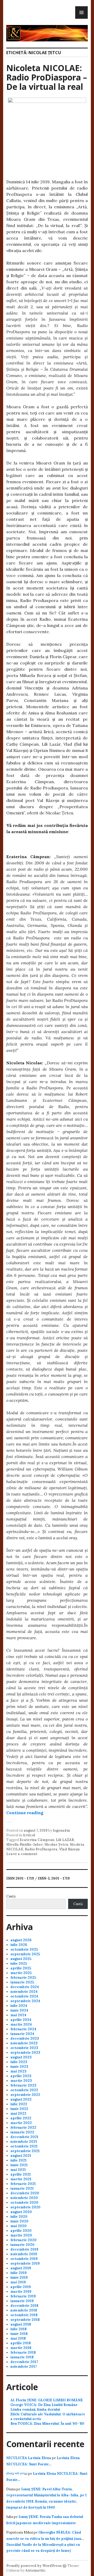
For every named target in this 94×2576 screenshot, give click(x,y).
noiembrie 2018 (24, 2310)
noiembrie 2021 (24, 2142)
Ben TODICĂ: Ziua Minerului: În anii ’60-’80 (47, 2424)
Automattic (35, 2570)
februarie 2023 (23, 2085)
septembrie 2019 (25, 2263)
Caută (11, 1896)
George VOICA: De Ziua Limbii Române (44, 2405)
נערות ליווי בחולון (17, 2474)
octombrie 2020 (24, 2203)
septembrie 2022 (25, 2095)
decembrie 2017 (24, 2362)
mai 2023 (18, 2071)
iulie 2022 (19, 2104)
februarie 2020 (23, 2240)
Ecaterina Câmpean (37, 1840)
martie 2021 (21, 2179)
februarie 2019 (23, 2296)
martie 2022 (21, 2123)
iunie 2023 (19, 2067)
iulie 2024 (19, 2006)
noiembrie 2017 (24, 2367)
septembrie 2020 (25, 2207)
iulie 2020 (19, 2217)
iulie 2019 (19, 2273)
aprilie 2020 (21, 2231)
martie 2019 (21, 2292)
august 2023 (21, 2057)
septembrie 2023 (25, 2053)
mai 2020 (19, 2226)
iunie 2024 (19, 2010)
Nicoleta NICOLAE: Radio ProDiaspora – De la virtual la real (47, 77)
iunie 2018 (19, 2334)
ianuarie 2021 (22, 2188)
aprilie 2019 (21, 2287)
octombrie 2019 (24, 2259)
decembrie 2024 (25, 1987)
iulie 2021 (19, 2160)
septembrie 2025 (25, 1954)
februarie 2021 (23, 2184)
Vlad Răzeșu (69, 1849)
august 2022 (21, 2099)
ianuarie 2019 (22, 2301)
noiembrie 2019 (24, 2254)
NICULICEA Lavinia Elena (29, 2458)
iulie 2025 (19, 1964)
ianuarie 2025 (22, 1982)
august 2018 (21, 2324)
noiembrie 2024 (24, 1992)
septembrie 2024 (25, 2001)
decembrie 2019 (24, 2249)
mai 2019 (18, 2282)
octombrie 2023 (24, 2048)
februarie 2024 (23, 2029)
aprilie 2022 (21, 2118)
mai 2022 (18, 2113)
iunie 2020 (19, 2221)
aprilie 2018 (21, 2343)
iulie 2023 (19, 2062)
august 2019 (21, 2268)
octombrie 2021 (24, 2146)
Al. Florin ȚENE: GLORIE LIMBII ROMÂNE (47, 2400)
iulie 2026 (19, 1945)
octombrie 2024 (24, 1996)
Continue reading (25, 1813)
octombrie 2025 (24, 1949)
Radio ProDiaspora (41, 1849)
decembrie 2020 (25, 2193)
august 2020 (21, 2212)
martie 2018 (21, 2348)
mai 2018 (18, 2338)
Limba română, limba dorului (35, 2409)
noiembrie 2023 (24, 2043)
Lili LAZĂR (65, 1840)
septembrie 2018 (25, 2320)
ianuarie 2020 (22, 2245)
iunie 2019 (19, 2277)
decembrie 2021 (24, 2137)
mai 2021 (18, 2170)
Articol (29, 1835)
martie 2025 (21, 1973)
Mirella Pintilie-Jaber (25, 1845)
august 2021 (21, 2156)
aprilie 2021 (21, 2174)
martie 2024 (21, 2024)
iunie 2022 (19, 2109)
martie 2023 (21, 2081)
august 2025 (21, 1959)
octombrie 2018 (24, 2315)
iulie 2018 (19, 2329)
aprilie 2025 (21, 1968)
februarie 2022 (23, 2128)
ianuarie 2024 (22, 2034)
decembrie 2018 (24, 2306)
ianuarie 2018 (22, 2357)
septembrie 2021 (25, 2151)
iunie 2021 (19, 2165)
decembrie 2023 (25, 2038)
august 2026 (21, 1940)
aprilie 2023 (21, 2076)
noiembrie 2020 (24, 2198)
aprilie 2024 (21, 2020)
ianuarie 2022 (22, 2132)
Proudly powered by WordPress (34, 2566)
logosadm (61, 1830)
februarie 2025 (23, 1978)
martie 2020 (21, 2235)
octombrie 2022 (24, 2090)
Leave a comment (22, 1854)
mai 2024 (18, 2015)
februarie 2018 (23, 2352)
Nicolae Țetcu (56, 1845)
